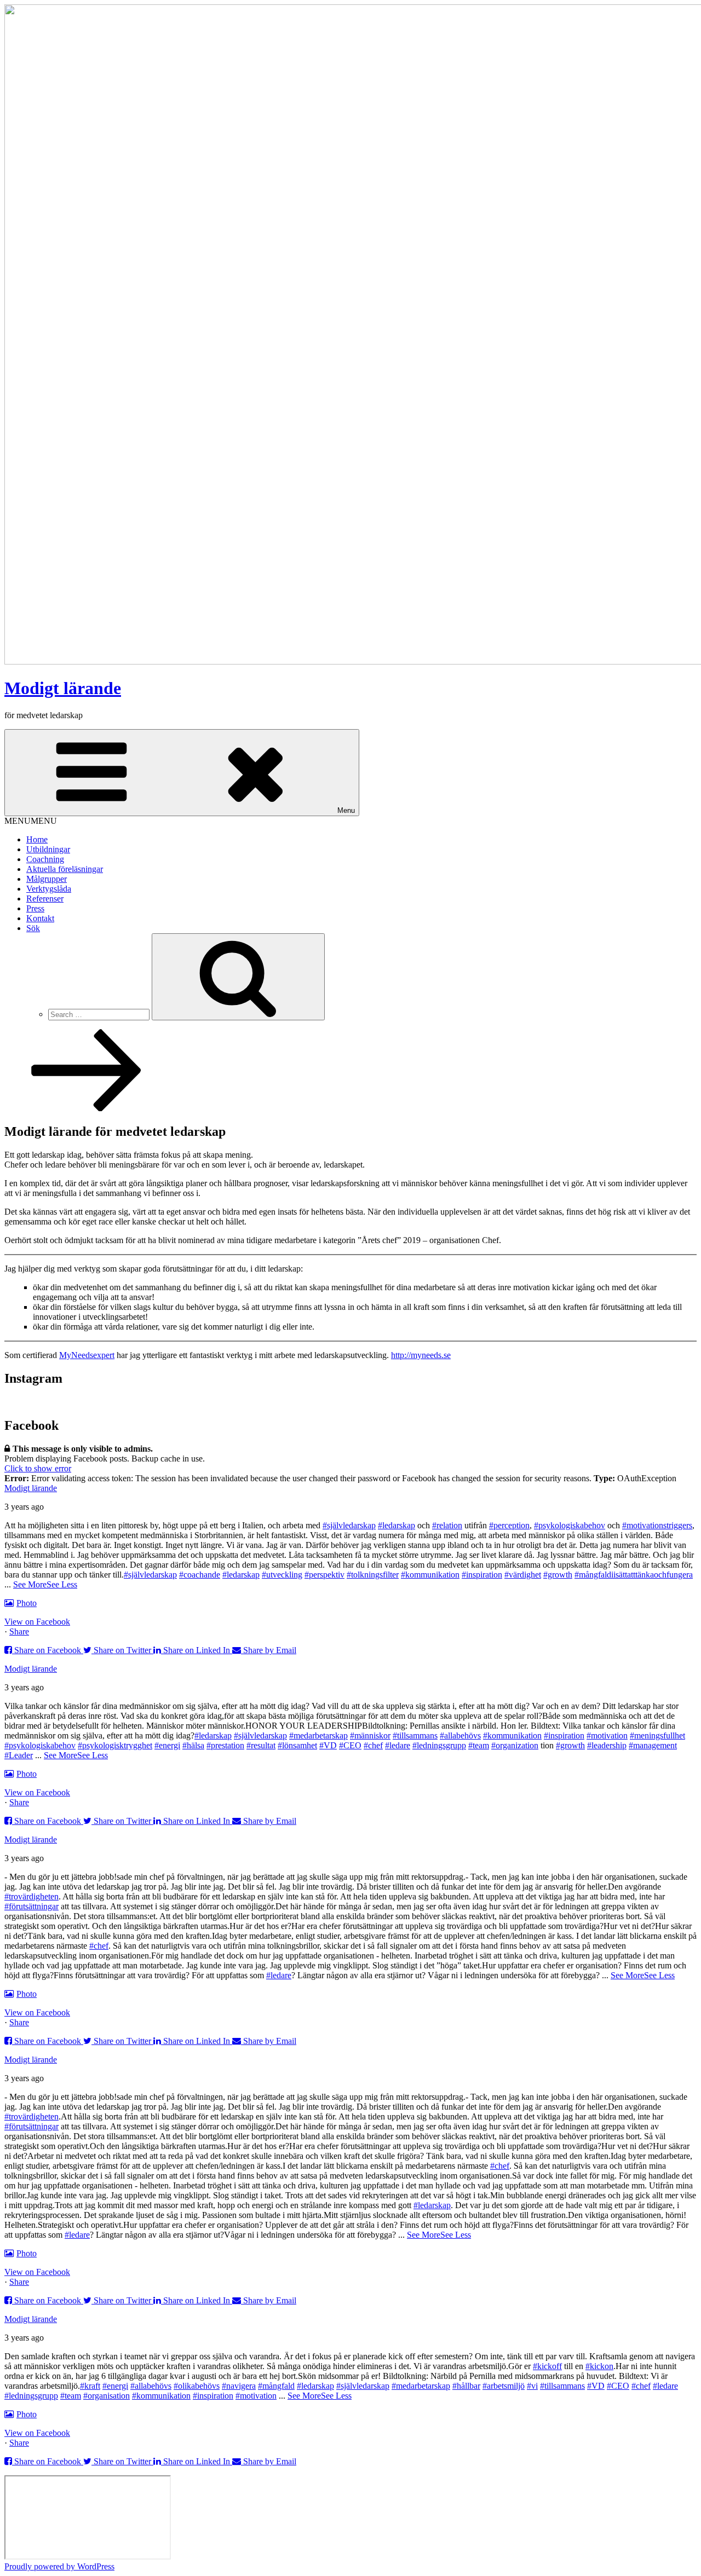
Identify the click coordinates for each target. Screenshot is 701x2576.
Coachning (45, 859)
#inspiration (482, 1575)
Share (19, 1631)
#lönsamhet (297, 1745)
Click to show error (38, 1468)
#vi (532, 2386)
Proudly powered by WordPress (59, 2566)
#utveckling (282, 1575)
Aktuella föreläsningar (65, 869)
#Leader (19, 1755)
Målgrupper (47, 879)
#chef (373, 1745)
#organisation (107, 2396)
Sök (33, 928)
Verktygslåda (49, 889)
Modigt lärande (63, 688)
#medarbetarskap (318, 1735)
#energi (167, 1745)
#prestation (225, 1745)
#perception (509, 1525)
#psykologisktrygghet (115, 1745)
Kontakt (40, 918)
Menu (346, 810)
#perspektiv (324, 1575)
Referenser (45, 899)
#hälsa (193, 1745)
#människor (370, 1735)
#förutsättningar (31, 1906)
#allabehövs (460, 1735)
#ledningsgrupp (439, 1745)
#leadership (607, 1745)
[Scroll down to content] (87, 1108)
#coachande (200, 1575)
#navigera (239, 2386)
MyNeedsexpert (87, 1355)
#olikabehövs (197, 2386)
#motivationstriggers (657, 1525)
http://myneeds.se (421, 1355)
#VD (328, 1745)
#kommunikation (430, 1575)
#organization (515, 1745)
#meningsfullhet (657, 1735)
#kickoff (547, 2366)
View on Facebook (37, 1622)
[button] (31, 821)
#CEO (350, 1745)
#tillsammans (415, 1735)
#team (479, 1745)
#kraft (90, 2386)
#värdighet (523, 1575)
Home (37, 839)
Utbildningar (48, 849)
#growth (558, 1575)
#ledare (398, 1745)
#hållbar (466, 2386)
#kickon (599, 2366)
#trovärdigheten (31, 1896)
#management (653, 1745)
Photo (27, 1603)
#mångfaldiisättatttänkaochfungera (634, 1575)
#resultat (261, 1745)
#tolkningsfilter (373, 1575)
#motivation (607, 1735)
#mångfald (276, 2386)
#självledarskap (349, 1525)
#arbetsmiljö (504, 2386)
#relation (447, 1525)
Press (35, 908)
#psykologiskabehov (570, 1525)
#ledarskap (397, 1525)
